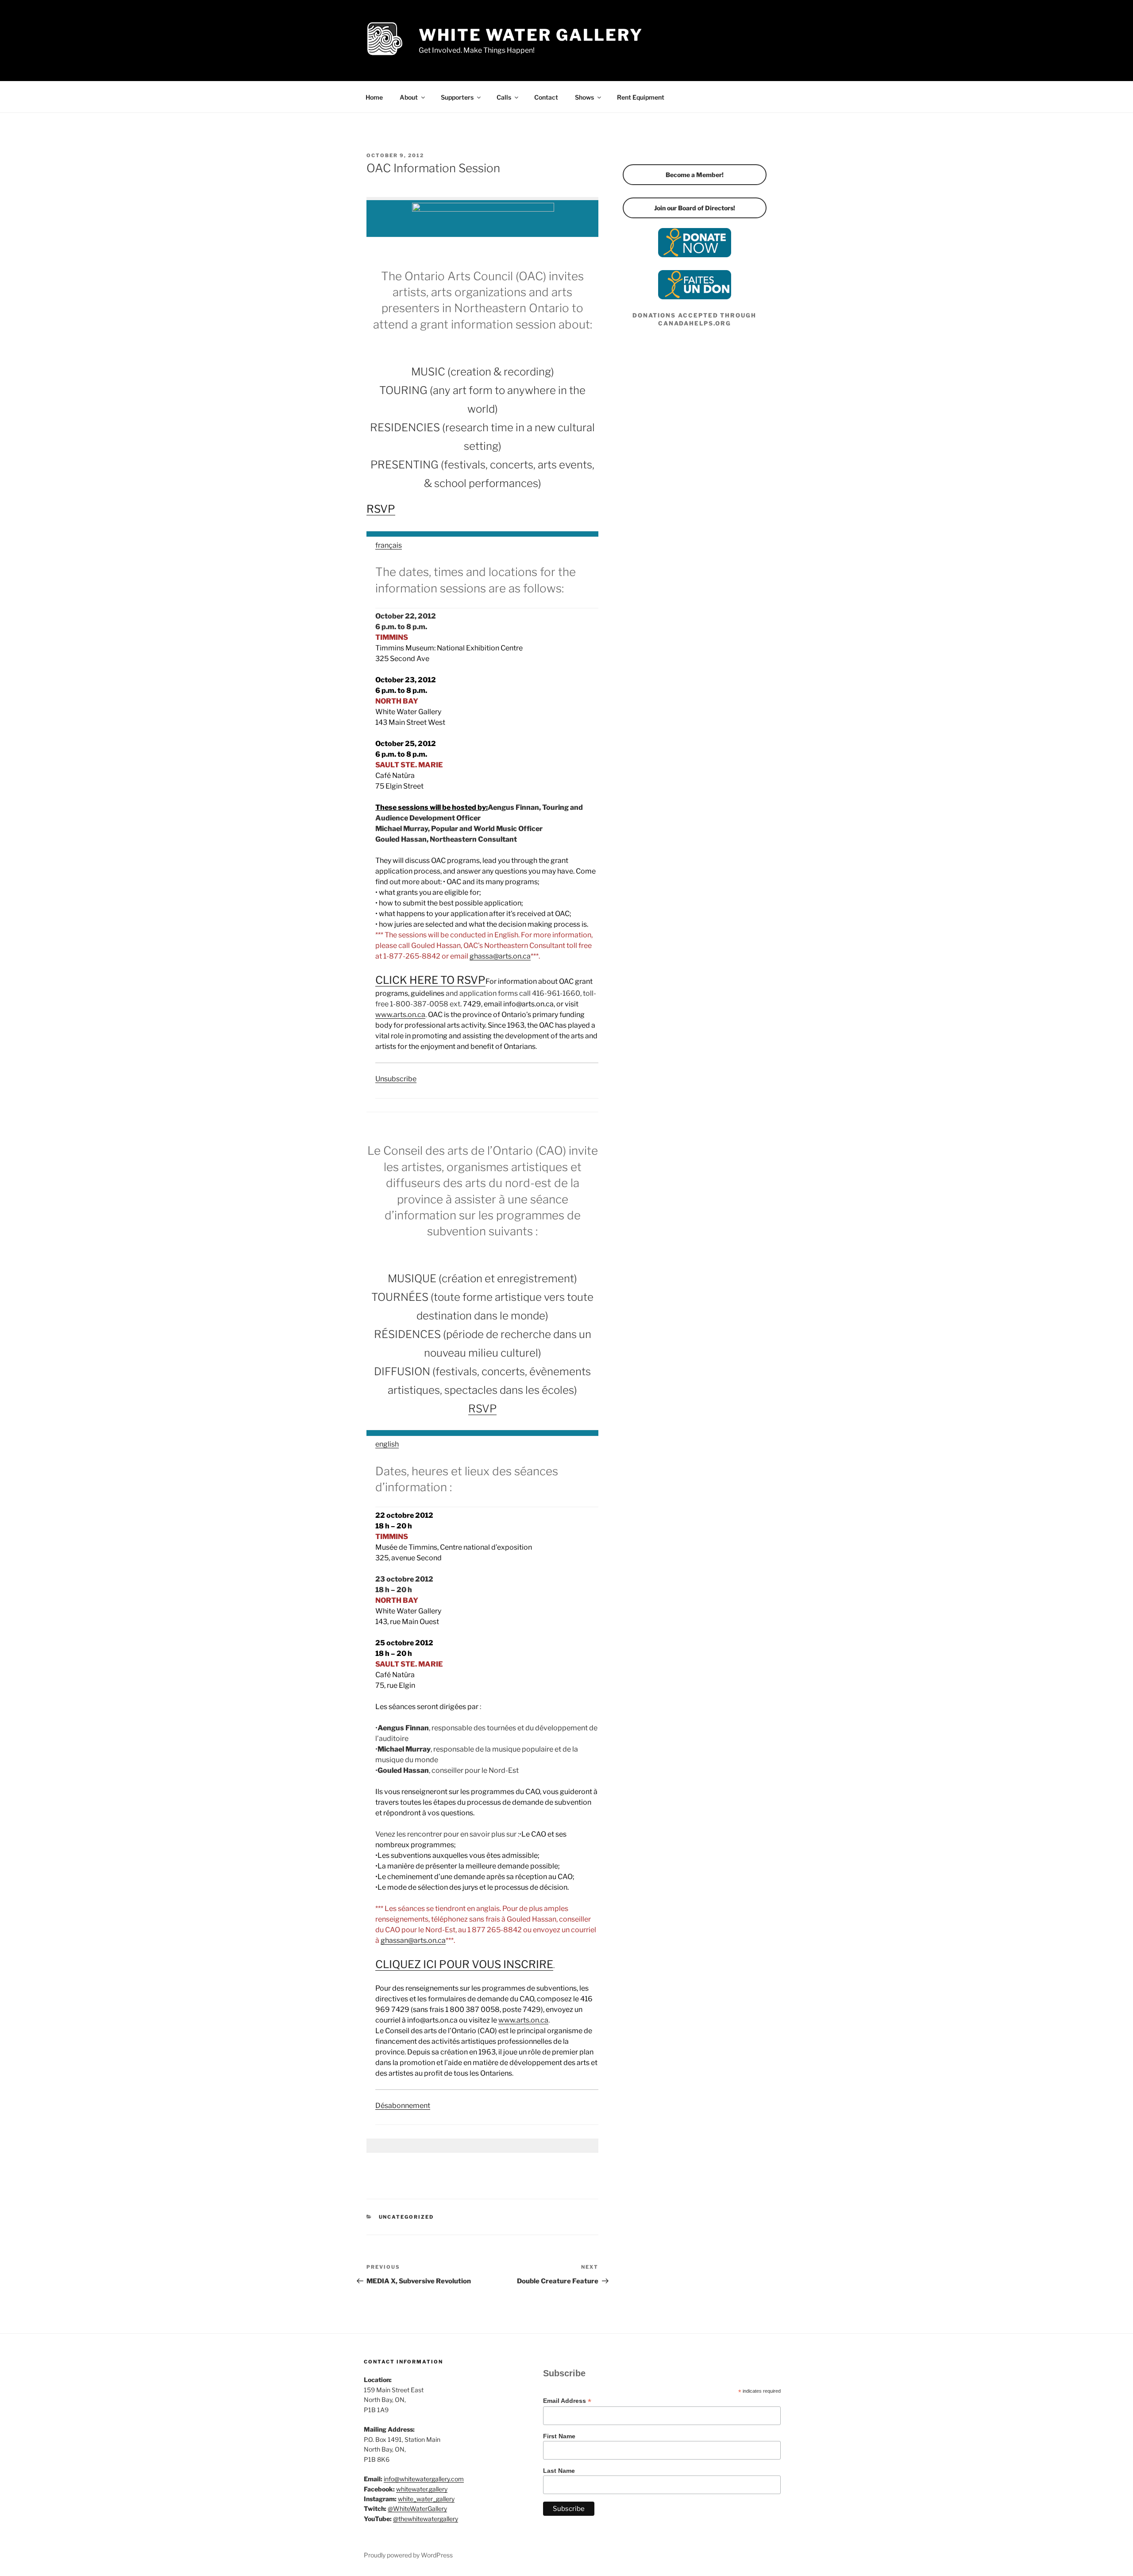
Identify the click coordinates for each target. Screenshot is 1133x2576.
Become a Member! (695, 175)
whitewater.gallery (422, 2489)
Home (374, 97)
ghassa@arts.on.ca (500, 956)
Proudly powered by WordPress (408, 2555)
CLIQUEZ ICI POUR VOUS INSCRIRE (464, 1964)
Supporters (457, 97)
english (387, 1444)
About (409, 97)
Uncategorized (407, 2217)
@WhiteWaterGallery (417, 2508)
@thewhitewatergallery (426, 2519)
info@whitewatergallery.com (424, 2479)
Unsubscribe (396, 1079)
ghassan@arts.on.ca (413, 1940)
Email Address (567, 2401)
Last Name (559, 2471)
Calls (504, 97)
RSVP (381, 509)
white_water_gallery (426, 2499)
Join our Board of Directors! (695, 208)
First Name (559, 2436)
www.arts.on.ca (400, 1015)
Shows (584, 97)
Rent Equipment (641, 97)
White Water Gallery (531, 35)
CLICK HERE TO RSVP (430, 980)
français (389, 545)
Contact (546, 97)
